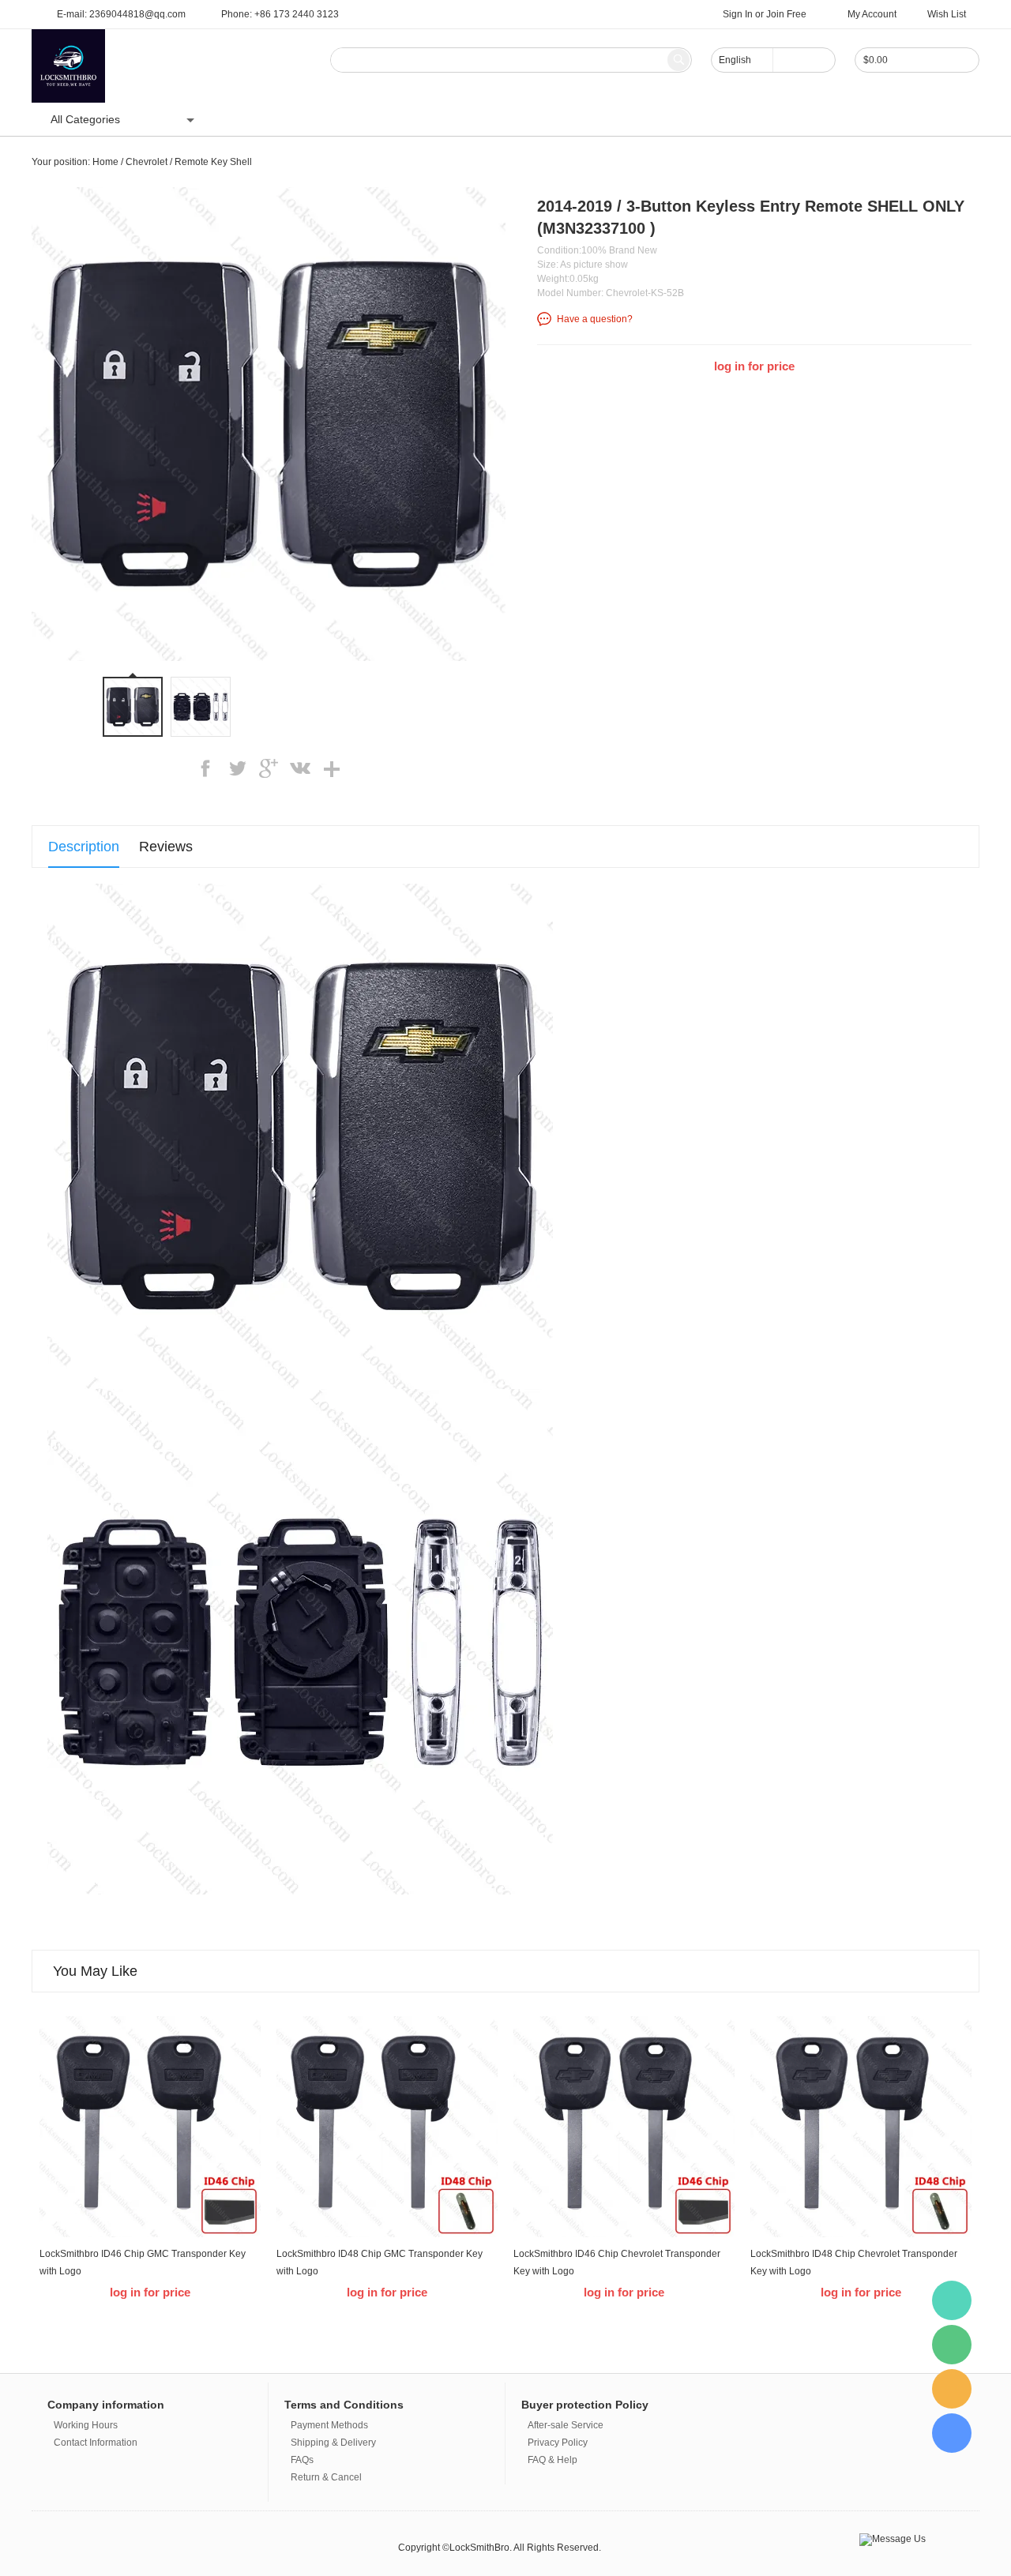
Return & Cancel (326, 2477)
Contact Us (416, 119)
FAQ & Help (552, 2460)
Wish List (947, 14)
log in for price (754, 366)
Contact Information (96, 2443)
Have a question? (595, 319)
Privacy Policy (558, 2443)
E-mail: (121, 14)
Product (301, 119)
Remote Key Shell (213, 162)
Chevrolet (147, 162)
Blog (355, 119)
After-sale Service (566, 2425)
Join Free (786, 14)
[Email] (952, 2389)
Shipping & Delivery (333, 2443)
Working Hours (86, 2425)
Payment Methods (329, 2425)
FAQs (302, 2460)
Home (244, 119)
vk (300, 768)
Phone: (280, 14)
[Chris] (952, 2300)
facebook (205, 768)
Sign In (738, 14)
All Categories (85, 119)
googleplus (269, 768)
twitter (237, 768)
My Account (872, 14)
